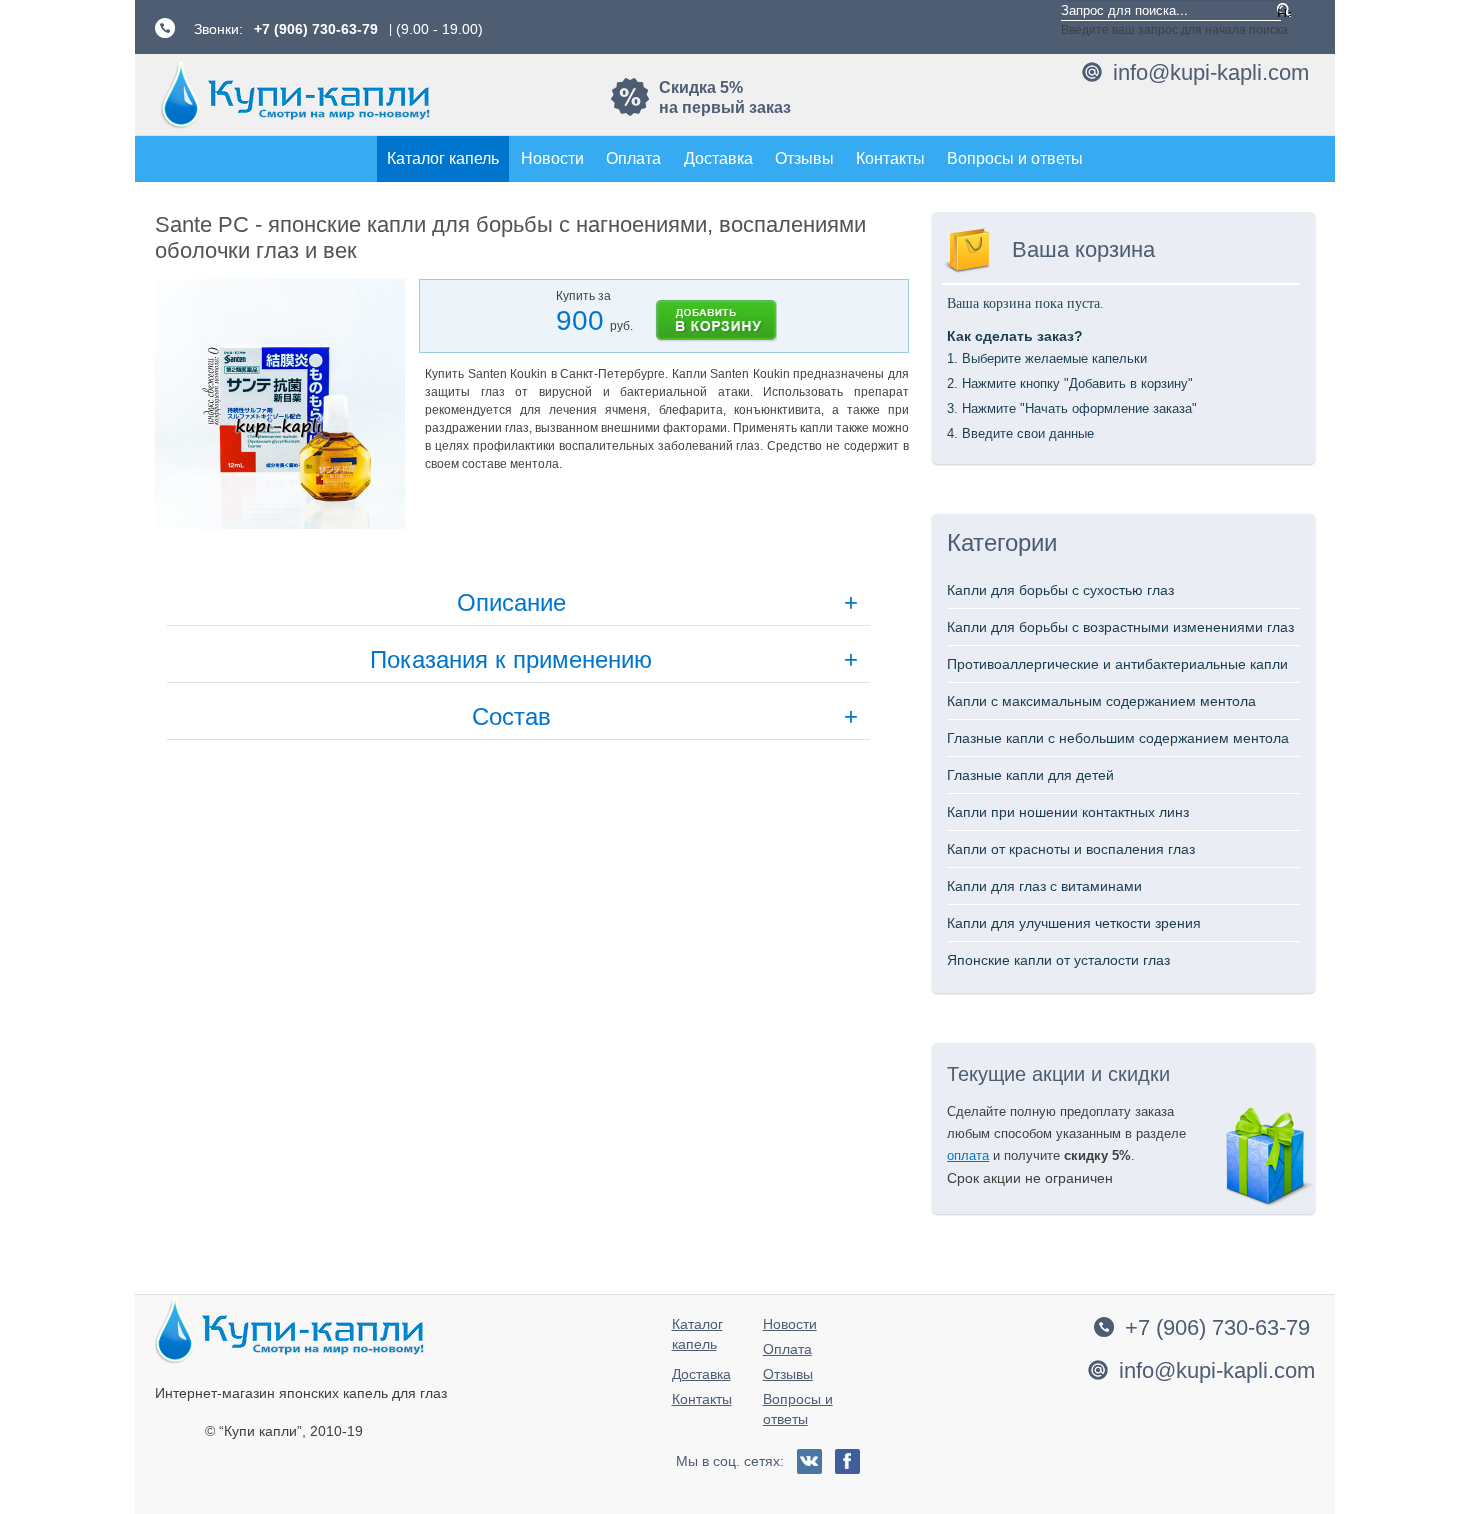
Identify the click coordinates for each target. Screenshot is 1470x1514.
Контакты (890, 158)
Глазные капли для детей (1030, 775)
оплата (968, 1155)
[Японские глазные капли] (295, 94)
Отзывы (804, 158)
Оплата (633, 158)
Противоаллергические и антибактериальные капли (1117, 664)
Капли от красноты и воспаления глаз (1071, 849)
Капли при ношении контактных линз (1068, 812)
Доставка (718, 158)
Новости (552, 158)
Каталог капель (443, 158)
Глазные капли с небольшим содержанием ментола (1118, 738)
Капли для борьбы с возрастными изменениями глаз (1120, 627)
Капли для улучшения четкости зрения (1074, 923)
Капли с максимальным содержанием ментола (1101, 701)
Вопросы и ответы (1015, 158)
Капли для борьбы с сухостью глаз (1060, 590)
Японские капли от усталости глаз (1058, 960)
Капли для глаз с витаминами (1044, 886)
